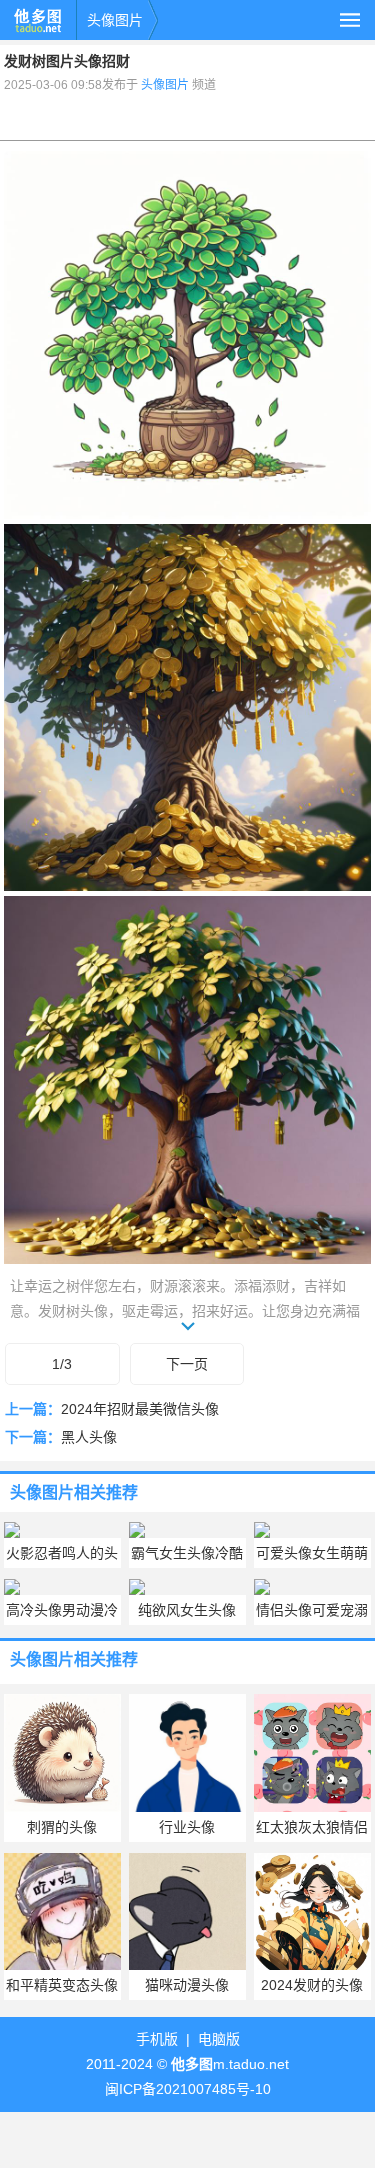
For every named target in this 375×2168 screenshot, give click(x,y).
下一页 (187, 1364)
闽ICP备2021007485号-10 (188, 2089)
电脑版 (219, 2039)
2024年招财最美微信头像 (140, 1409)
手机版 (157, 2039)
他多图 (38, 20)
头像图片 (115, 20)
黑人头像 (89, 1437)
